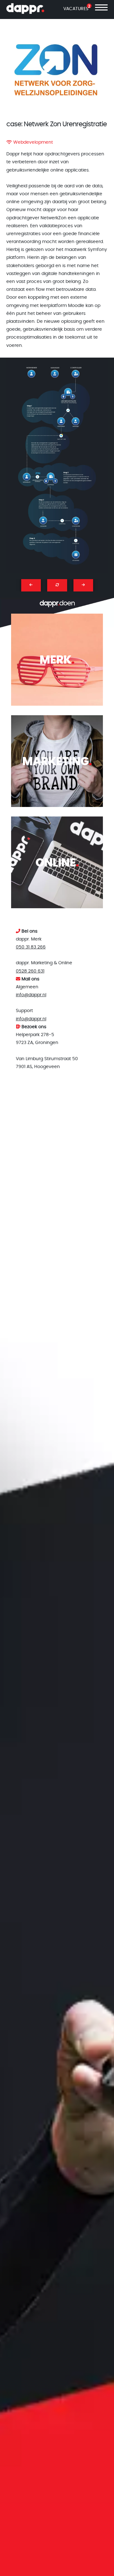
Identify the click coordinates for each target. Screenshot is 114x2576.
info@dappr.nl (31, 995)
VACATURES (76, 9)
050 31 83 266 (31, 947)
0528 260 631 (30, 971)
